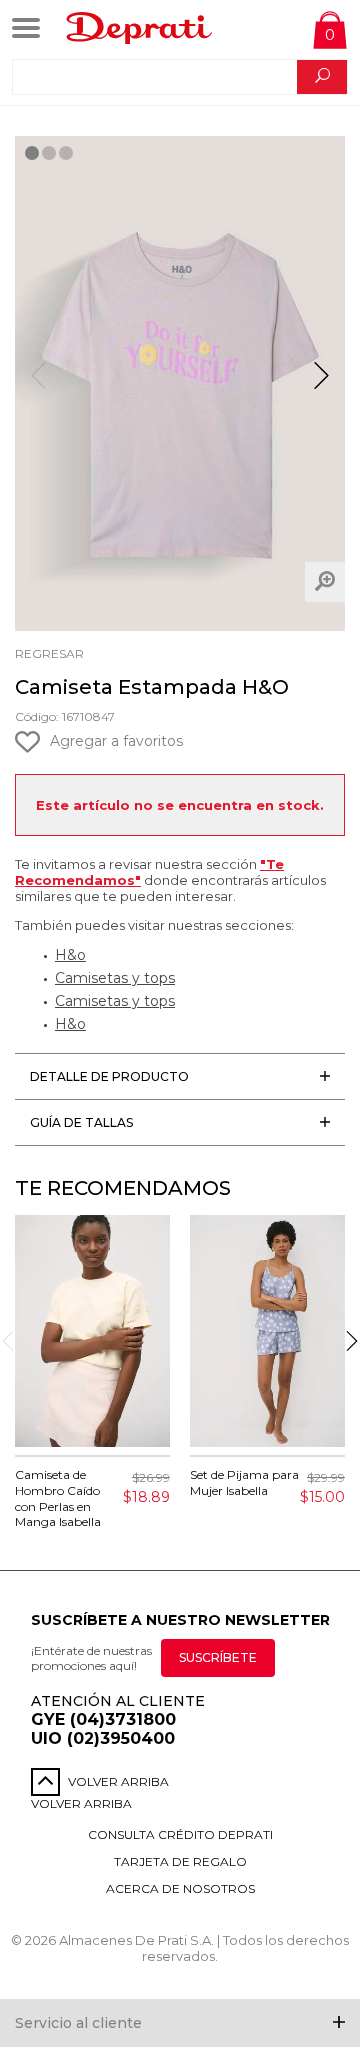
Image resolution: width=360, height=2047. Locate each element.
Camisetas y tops (115, 978)
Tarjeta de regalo (180, 1861)
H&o (70, 955)
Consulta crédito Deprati (180, 1834)
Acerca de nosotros (180, 1888)
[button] (321, 384)
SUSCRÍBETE (218, 1657)
